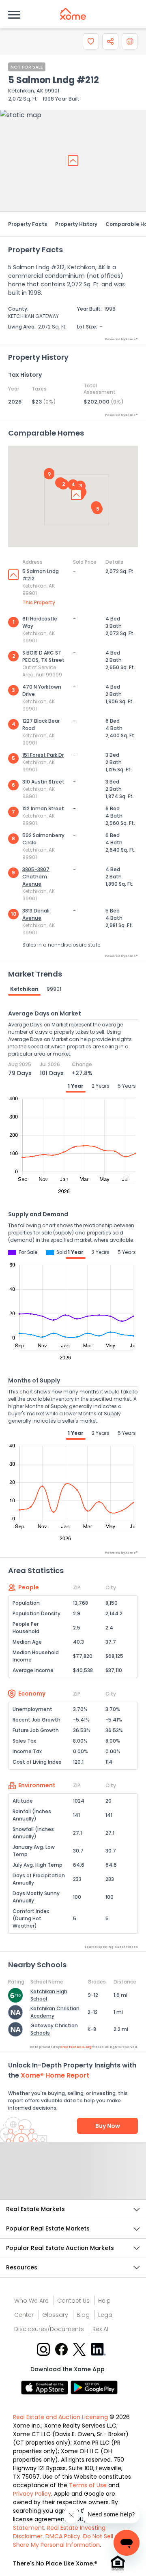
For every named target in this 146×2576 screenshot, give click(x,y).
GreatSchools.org (76, 2047)
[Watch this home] (91, 41)
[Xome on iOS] (46, 2387)
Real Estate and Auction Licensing (60, 2417)
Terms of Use (88, 2485)
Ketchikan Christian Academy (55, 2012)
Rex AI (100, 2329)
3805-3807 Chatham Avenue (36, 877)
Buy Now (108, 2126)
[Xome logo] (73, 14)
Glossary (55, 2315)
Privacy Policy (32, 2494)
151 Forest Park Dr (43, 755)
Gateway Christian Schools (54, 2029)
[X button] (80, 2349)
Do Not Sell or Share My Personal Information (67, 2541)
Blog (83, 2315)
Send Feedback (73, 2179)
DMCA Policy (63, 2536)
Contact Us (73, 2301)
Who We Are (31, 2301)
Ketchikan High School (49, 1995)
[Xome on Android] (94, 2387)
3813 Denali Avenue (36, 914)
